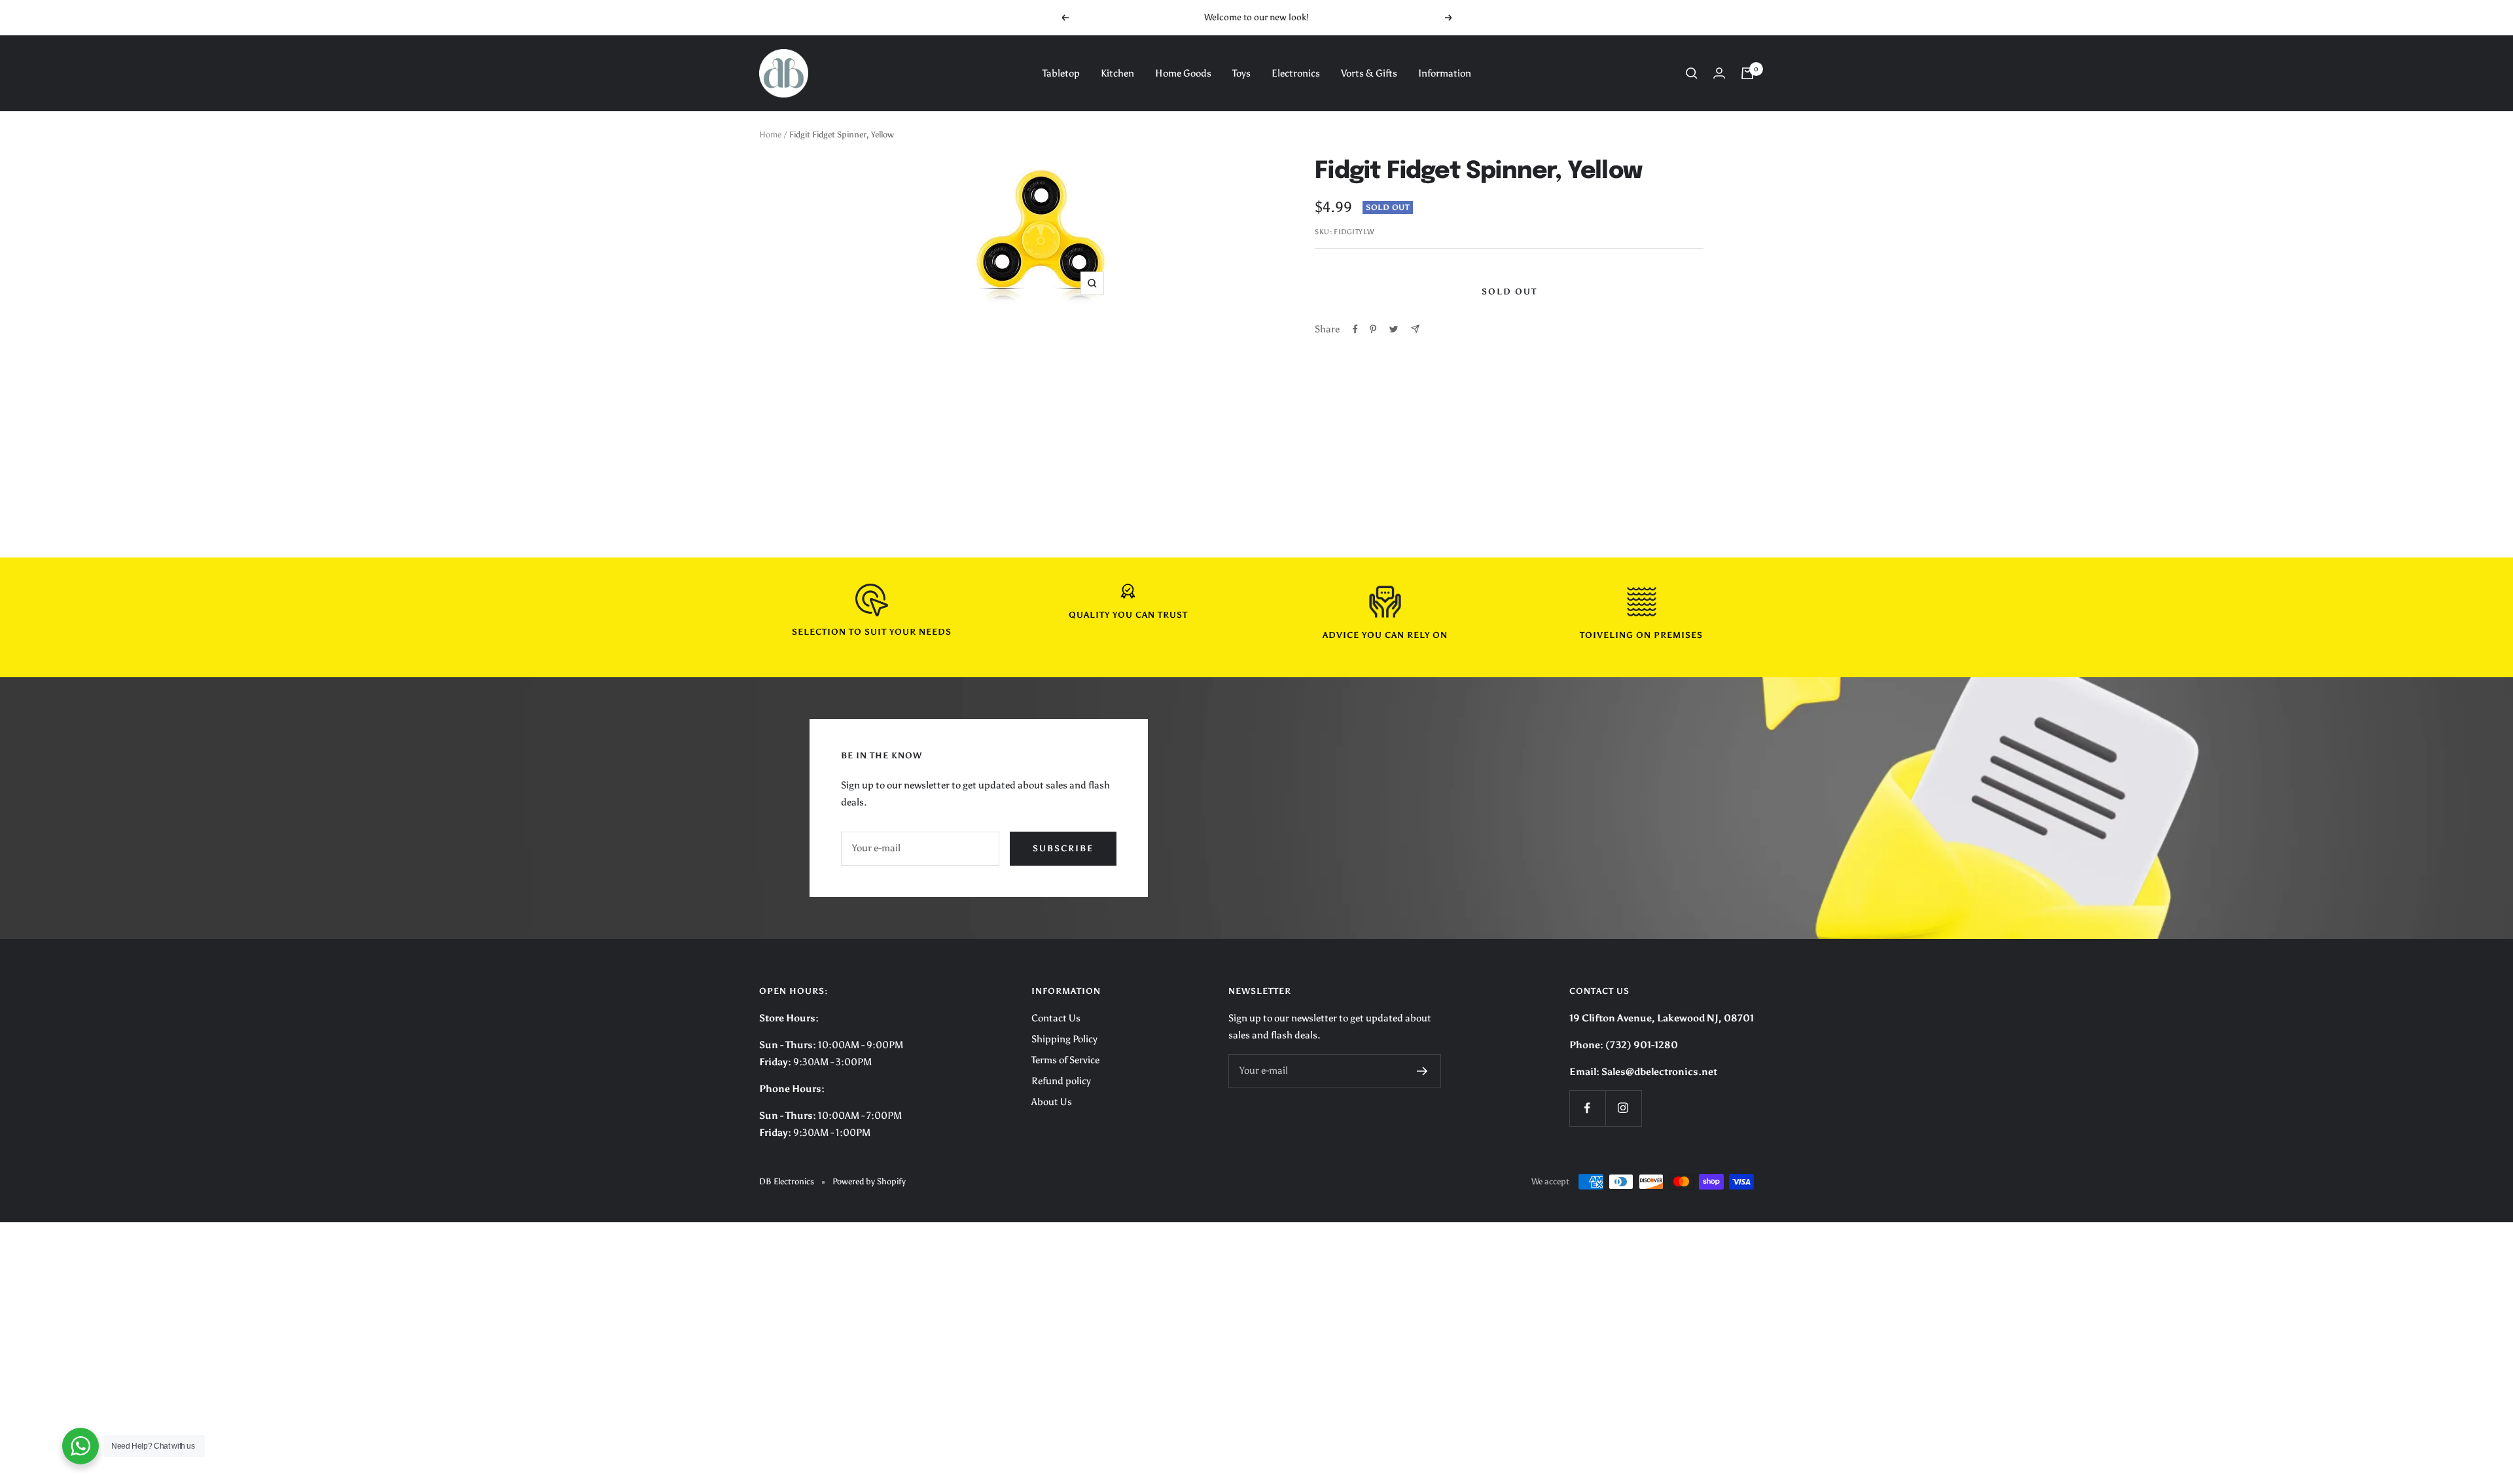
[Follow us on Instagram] (1623, 1108)
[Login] (1719, 73)
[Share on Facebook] (1355, 329)
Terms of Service (1065, 1060)
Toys (1241, 73)
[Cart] (1747, 73)
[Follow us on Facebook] (1587, 1108)
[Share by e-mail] (1415, 329)
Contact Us (1056, 1018)
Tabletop (1061, 73)
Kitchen (1117, 73)
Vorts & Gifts (1369, 73)
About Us (1052, 1102)
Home (770, 134)
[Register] (1422, 1071)
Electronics (1296, 73)
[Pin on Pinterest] (1373, 329)
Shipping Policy (1064, 1039)
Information (1445, 73)
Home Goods (1183, 73)
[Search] (1692, 73)
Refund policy (1061, 1081)
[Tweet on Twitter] (1394, 329)
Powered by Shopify (869, 1181)
